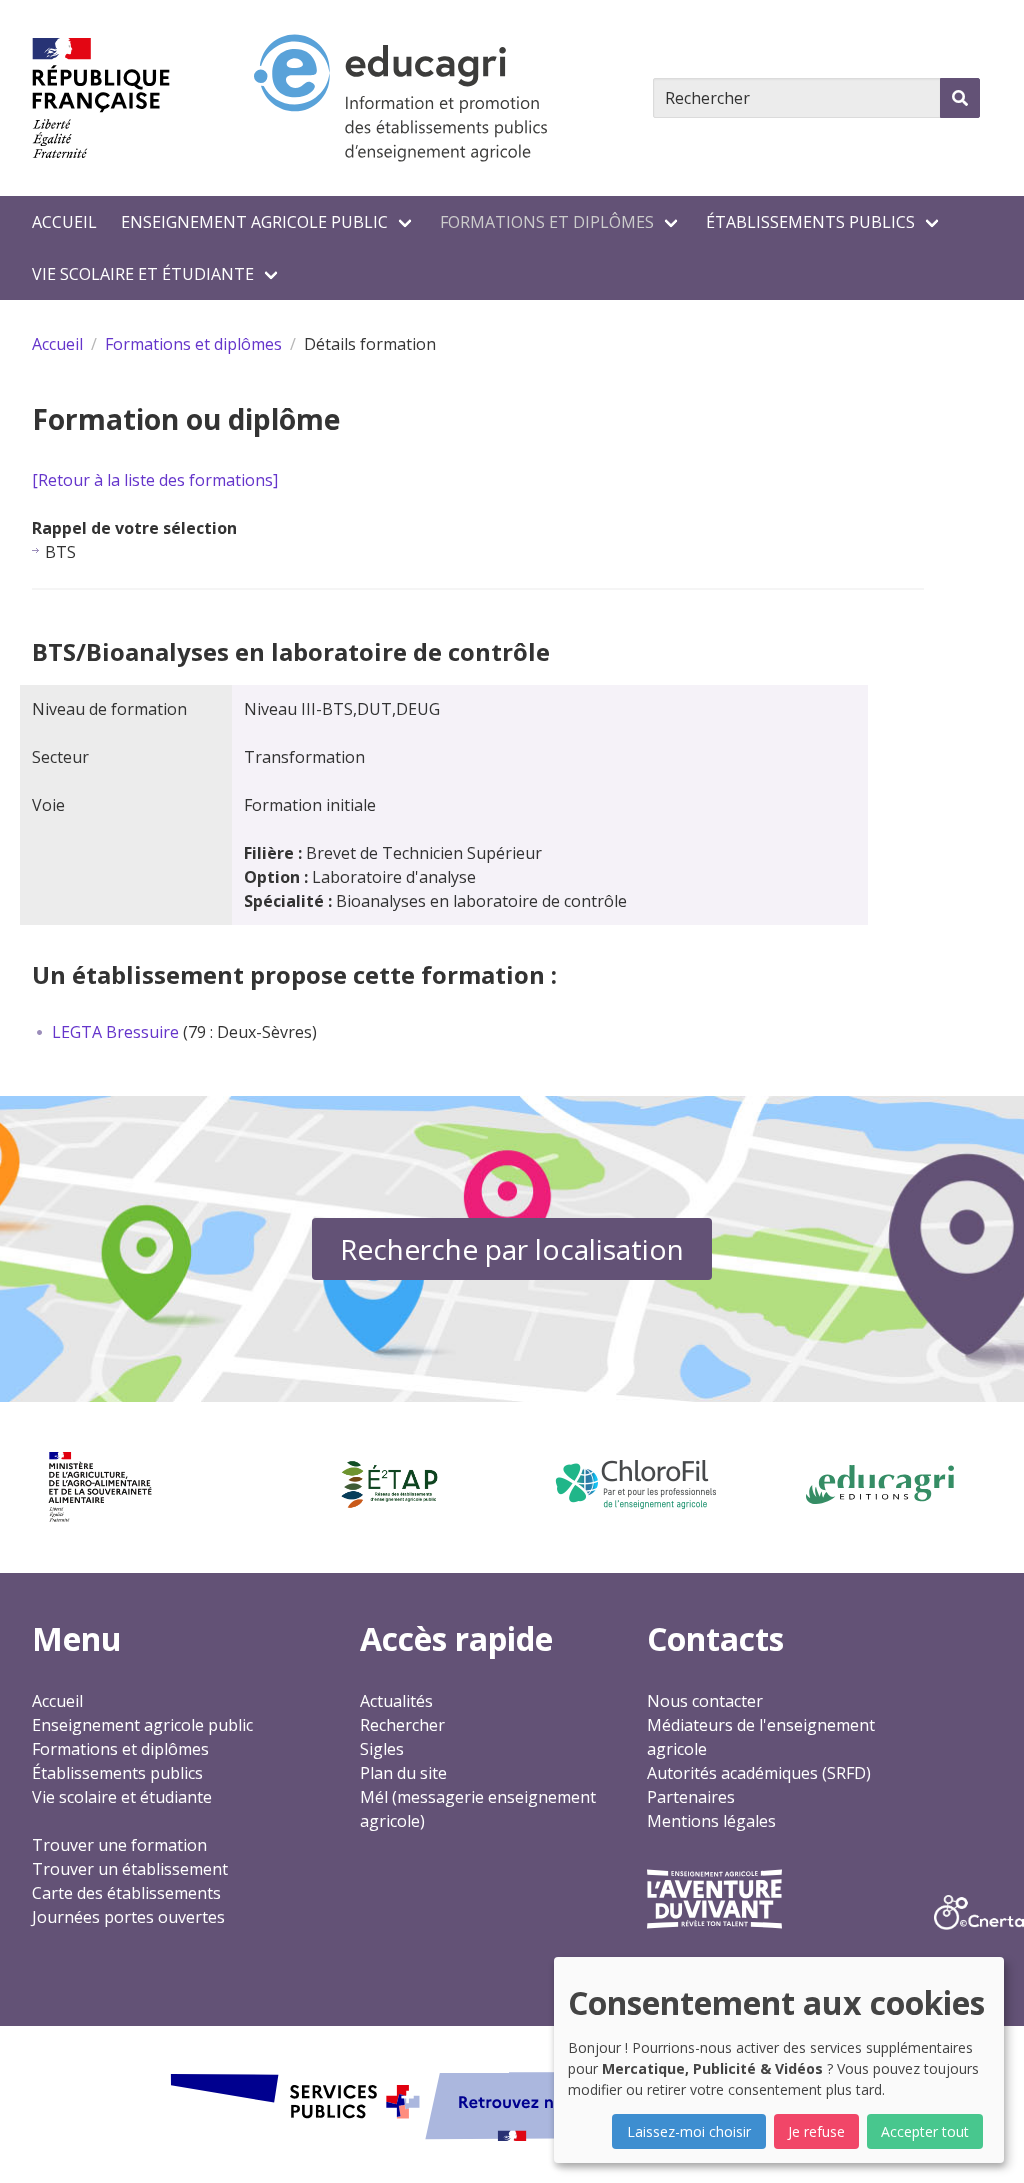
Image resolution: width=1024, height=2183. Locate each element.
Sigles (382, 1749)
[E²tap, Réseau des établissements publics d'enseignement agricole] (389, 1485)
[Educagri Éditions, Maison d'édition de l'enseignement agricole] (880, 1485)
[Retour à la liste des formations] (155, 480)
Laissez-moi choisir (689, 2131)
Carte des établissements (126, 1893)
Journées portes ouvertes (128, 1917)
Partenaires (691, 1797)
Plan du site (403, 1773)
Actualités (396, 1701)
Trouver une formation (119, 1845)
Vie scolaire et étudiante (143, 274)
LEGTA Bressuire (115, 1032)
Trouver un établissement (130, 1869)
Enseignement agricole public (254, 222)
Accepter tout (925, 2131)
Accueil (64, 222)
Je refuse (816, 2131)
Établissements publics (810, 222)
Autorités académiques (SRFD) (759, 1773)
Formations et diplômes (547, 222)
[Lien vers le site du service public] (512, 2104)
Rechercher (402, 1725)
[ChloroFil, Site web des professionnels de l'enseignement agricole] (634, 1484)
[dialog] (779, 2060)
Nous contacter (705, 1701)
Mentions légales (711, 1821)
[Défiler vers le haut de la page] (984, 2143)
